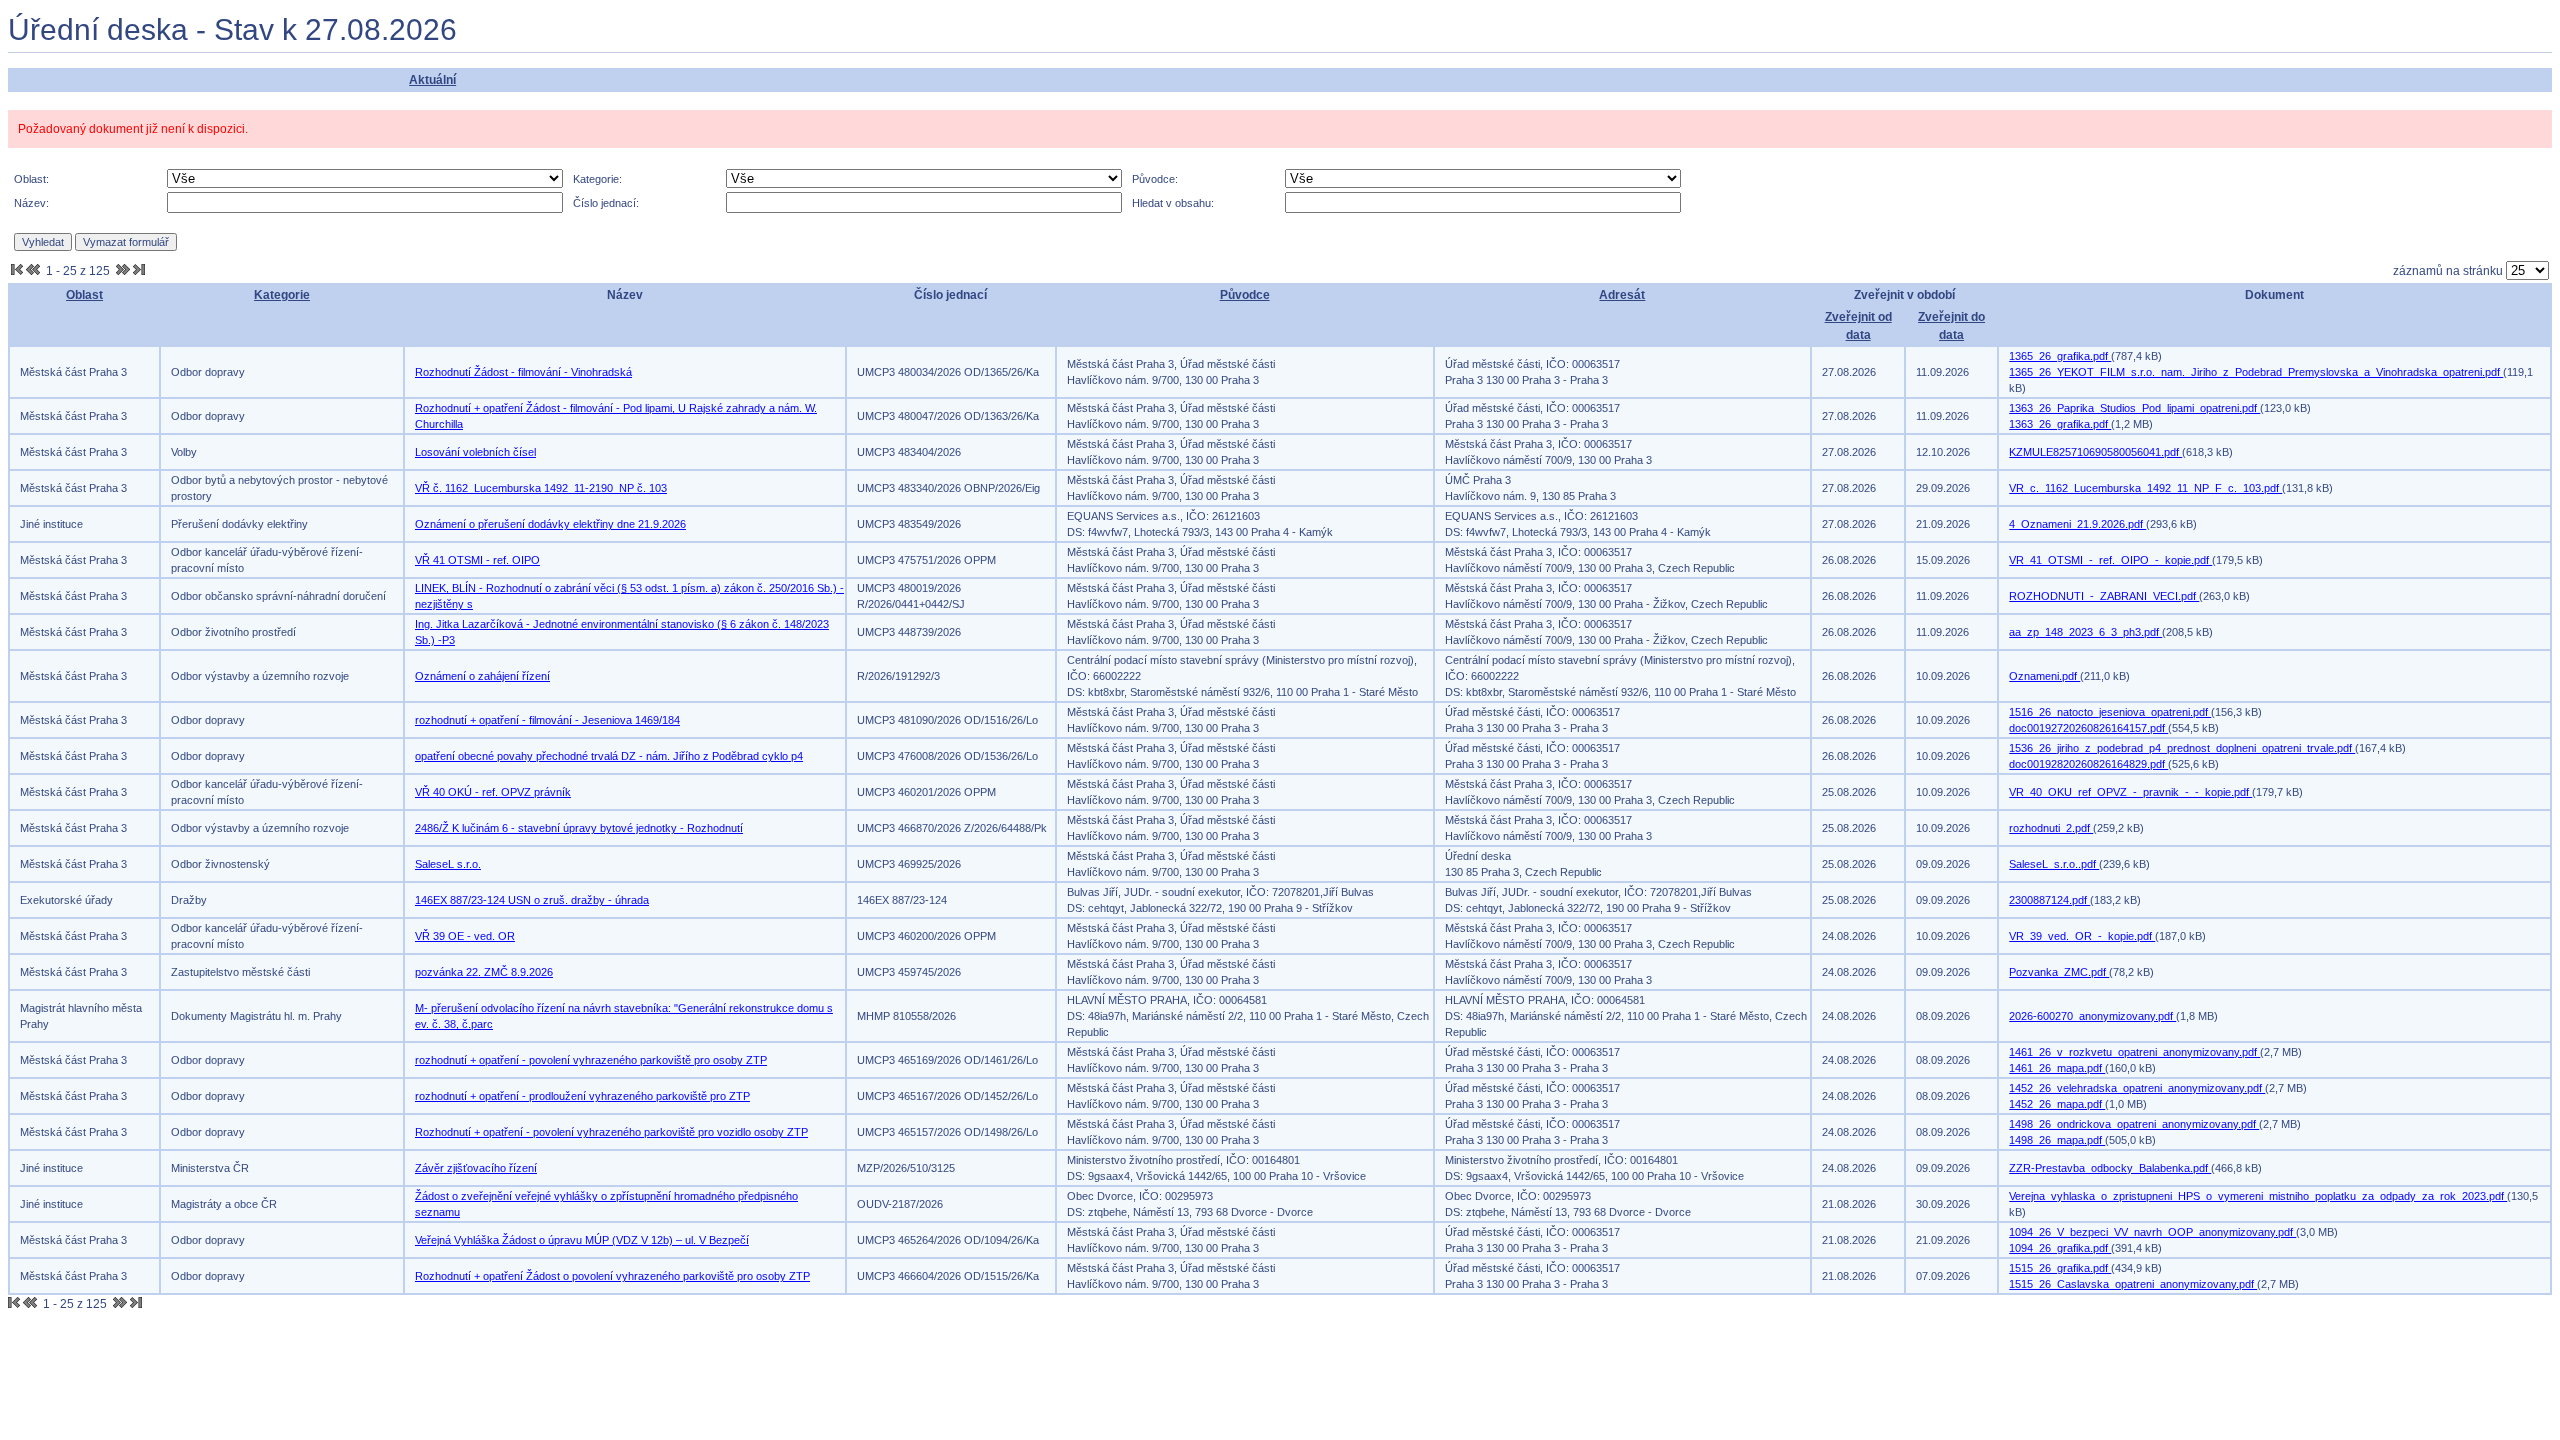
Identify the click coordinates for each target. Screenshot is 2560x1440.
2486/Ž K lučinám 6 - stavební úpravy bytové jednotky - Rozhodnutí (579, 828)
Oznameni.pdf (2044, 676)
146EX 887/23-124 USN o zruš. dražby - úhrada (532, 900)
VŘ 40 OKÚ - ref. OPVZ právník (493, 792)
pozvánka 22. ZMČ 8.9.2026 (484, 972)
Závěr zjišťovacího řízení (476, 1168)
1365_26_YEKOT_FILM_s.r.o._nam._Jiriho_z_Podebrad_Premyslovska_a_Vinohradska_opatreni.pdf (2256, 372)
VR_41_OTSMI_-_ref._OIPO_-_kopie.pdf (2110, 560)
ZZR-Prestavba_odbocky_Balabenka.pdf (2110, 1168)
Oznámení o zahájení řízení (482, 676)
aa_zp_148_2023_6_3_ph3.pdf (2085, 632)
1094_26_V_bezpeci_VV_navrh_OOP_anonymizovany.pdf (2152, 1232)
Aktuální (432, 80)
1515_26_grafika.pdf (2060, 1268)
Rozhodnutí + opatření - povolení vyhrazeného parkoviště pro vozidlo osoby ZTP (611, 1132)
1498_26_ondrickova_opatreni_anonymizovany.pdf (2134, 1124)
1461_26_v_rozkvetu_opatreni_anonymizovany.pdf (2134, 1052)
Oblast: (31, 179)
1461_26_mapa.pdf (2057, 1068)
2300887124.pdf (2049, 900)
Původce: (1155, 179)
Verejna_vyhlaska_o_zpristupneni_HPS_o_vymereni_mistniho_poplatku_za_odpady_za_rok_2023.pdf (2258, 1196)
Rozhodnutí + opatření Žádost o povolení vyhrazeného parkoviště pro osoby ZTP (612, 1276)
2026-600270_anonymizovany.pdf (2092, 1016)
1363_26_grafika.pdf (2060, 424)
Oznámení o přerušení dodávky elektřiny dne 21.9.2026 (550, 524)
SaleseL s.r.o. (448, 864)
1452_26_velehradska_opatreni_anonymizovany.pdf (2137, 1088)
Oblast (84, 295)
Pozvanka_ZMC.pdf (2059, 972)
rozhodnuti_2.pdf (2051, 828)
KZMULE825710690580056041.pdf (2095, 452)
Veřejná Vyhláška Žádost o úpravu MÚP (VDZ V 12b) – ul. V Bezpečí (582, 1240)
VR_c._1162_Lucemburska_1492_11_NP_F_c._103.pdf (2145, 488)
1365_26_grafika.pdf (2060, 356)
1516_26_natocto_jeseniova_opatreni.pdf (2110, 712)
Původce (1245, 295)
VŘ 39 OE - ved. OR (465, 936)
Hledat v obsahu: (1173, 203)
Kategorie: (597, 179)
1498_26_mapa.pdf (2057, 1140)
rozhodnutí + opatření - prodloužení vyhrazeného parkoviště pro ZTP (582, 1096)
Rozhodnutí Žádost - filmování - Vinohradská (523, 372)
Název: (31, 203)
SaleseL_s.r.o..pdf (2054, 864)
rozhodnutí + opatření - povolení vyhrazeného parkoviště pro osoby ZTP (591, 1060)
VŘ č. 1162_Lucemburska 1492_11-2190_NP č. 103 (541, 488)
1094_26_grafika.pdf (2060, 1248)
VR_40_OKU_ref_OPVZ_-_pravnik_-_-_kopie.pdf (2130, 792)
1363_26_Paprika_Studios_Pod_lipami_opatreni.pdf (2134, 408)
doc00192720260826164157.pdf (2088, 728)
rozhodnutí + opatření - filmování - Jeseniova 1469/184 (547, 720)
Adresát (1622, 295)
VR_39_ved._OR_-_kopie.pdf (2082, 936)
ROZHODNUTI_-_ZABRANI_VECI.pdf (2104, 596)
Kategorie (282, 295)
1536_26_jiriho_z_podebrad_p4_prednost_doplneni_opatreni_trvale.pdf (2182, 748)
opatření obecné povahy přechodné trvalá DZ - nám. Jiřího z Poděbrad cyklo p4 (609, 756)
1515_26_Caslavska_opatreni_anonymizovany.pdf (2133, 1284)
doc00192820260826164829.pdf (2088, 764)
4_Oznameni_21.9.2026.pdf (2077, 524)
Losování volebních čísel (475, 452)
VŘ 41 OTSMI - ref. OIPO (477, 560)
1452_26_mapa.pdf (2057, 1104)
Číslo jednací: (606, 203)
